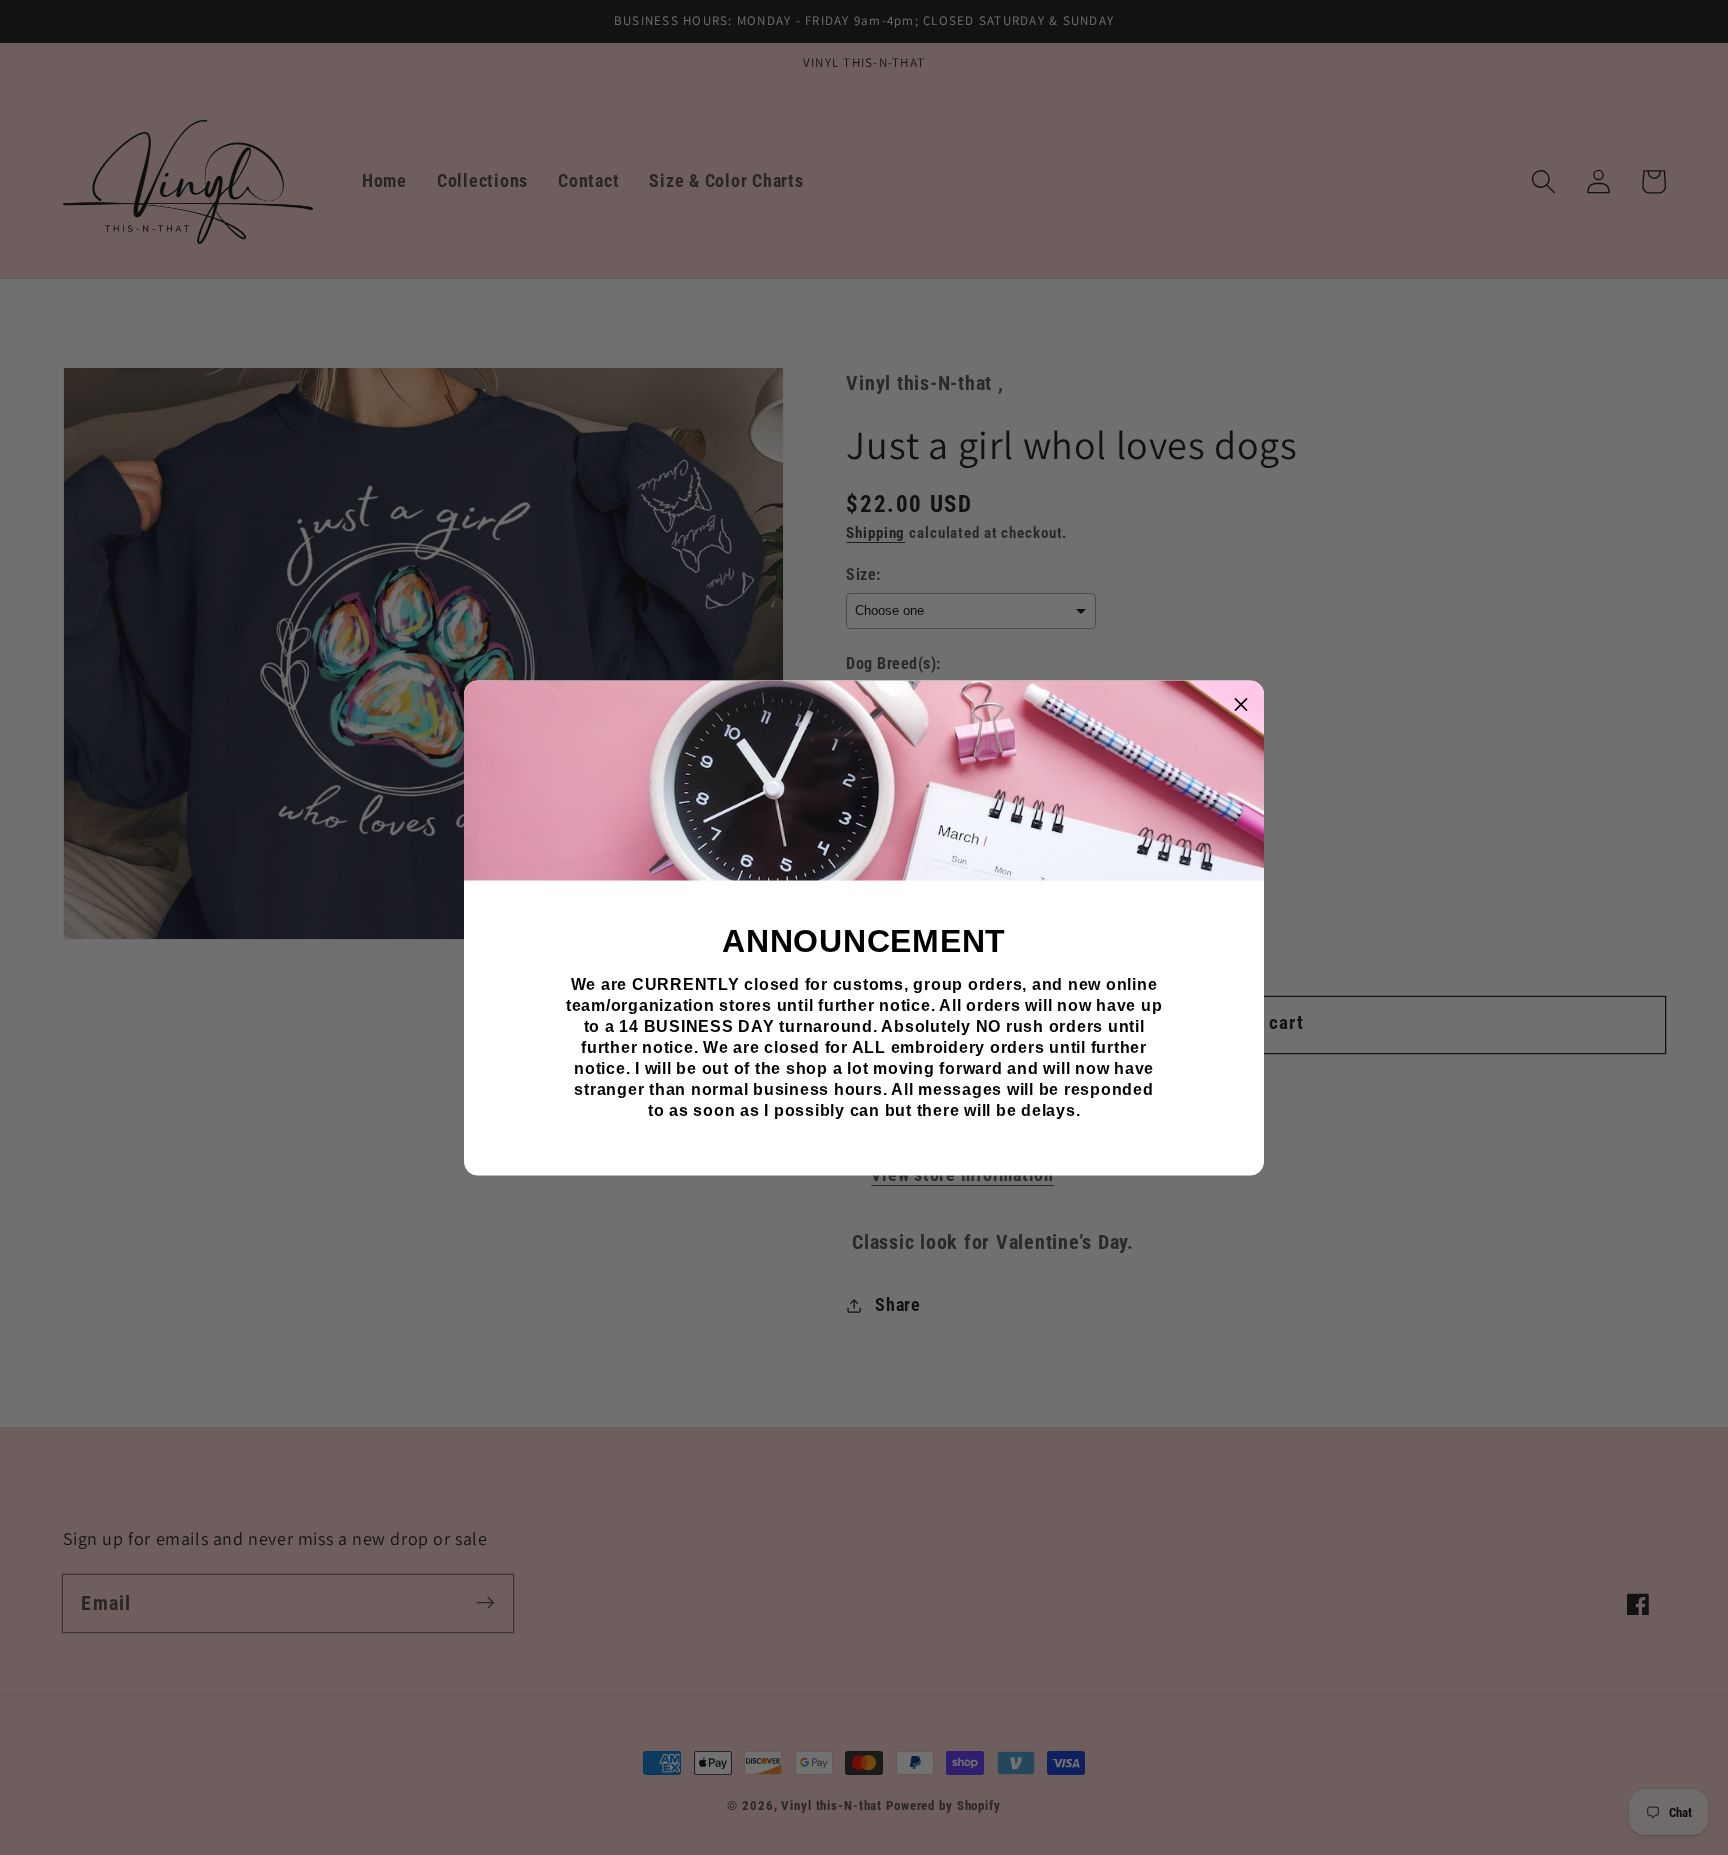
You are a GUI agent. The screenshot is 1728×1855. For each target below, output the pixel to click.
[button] (1241, 703)
